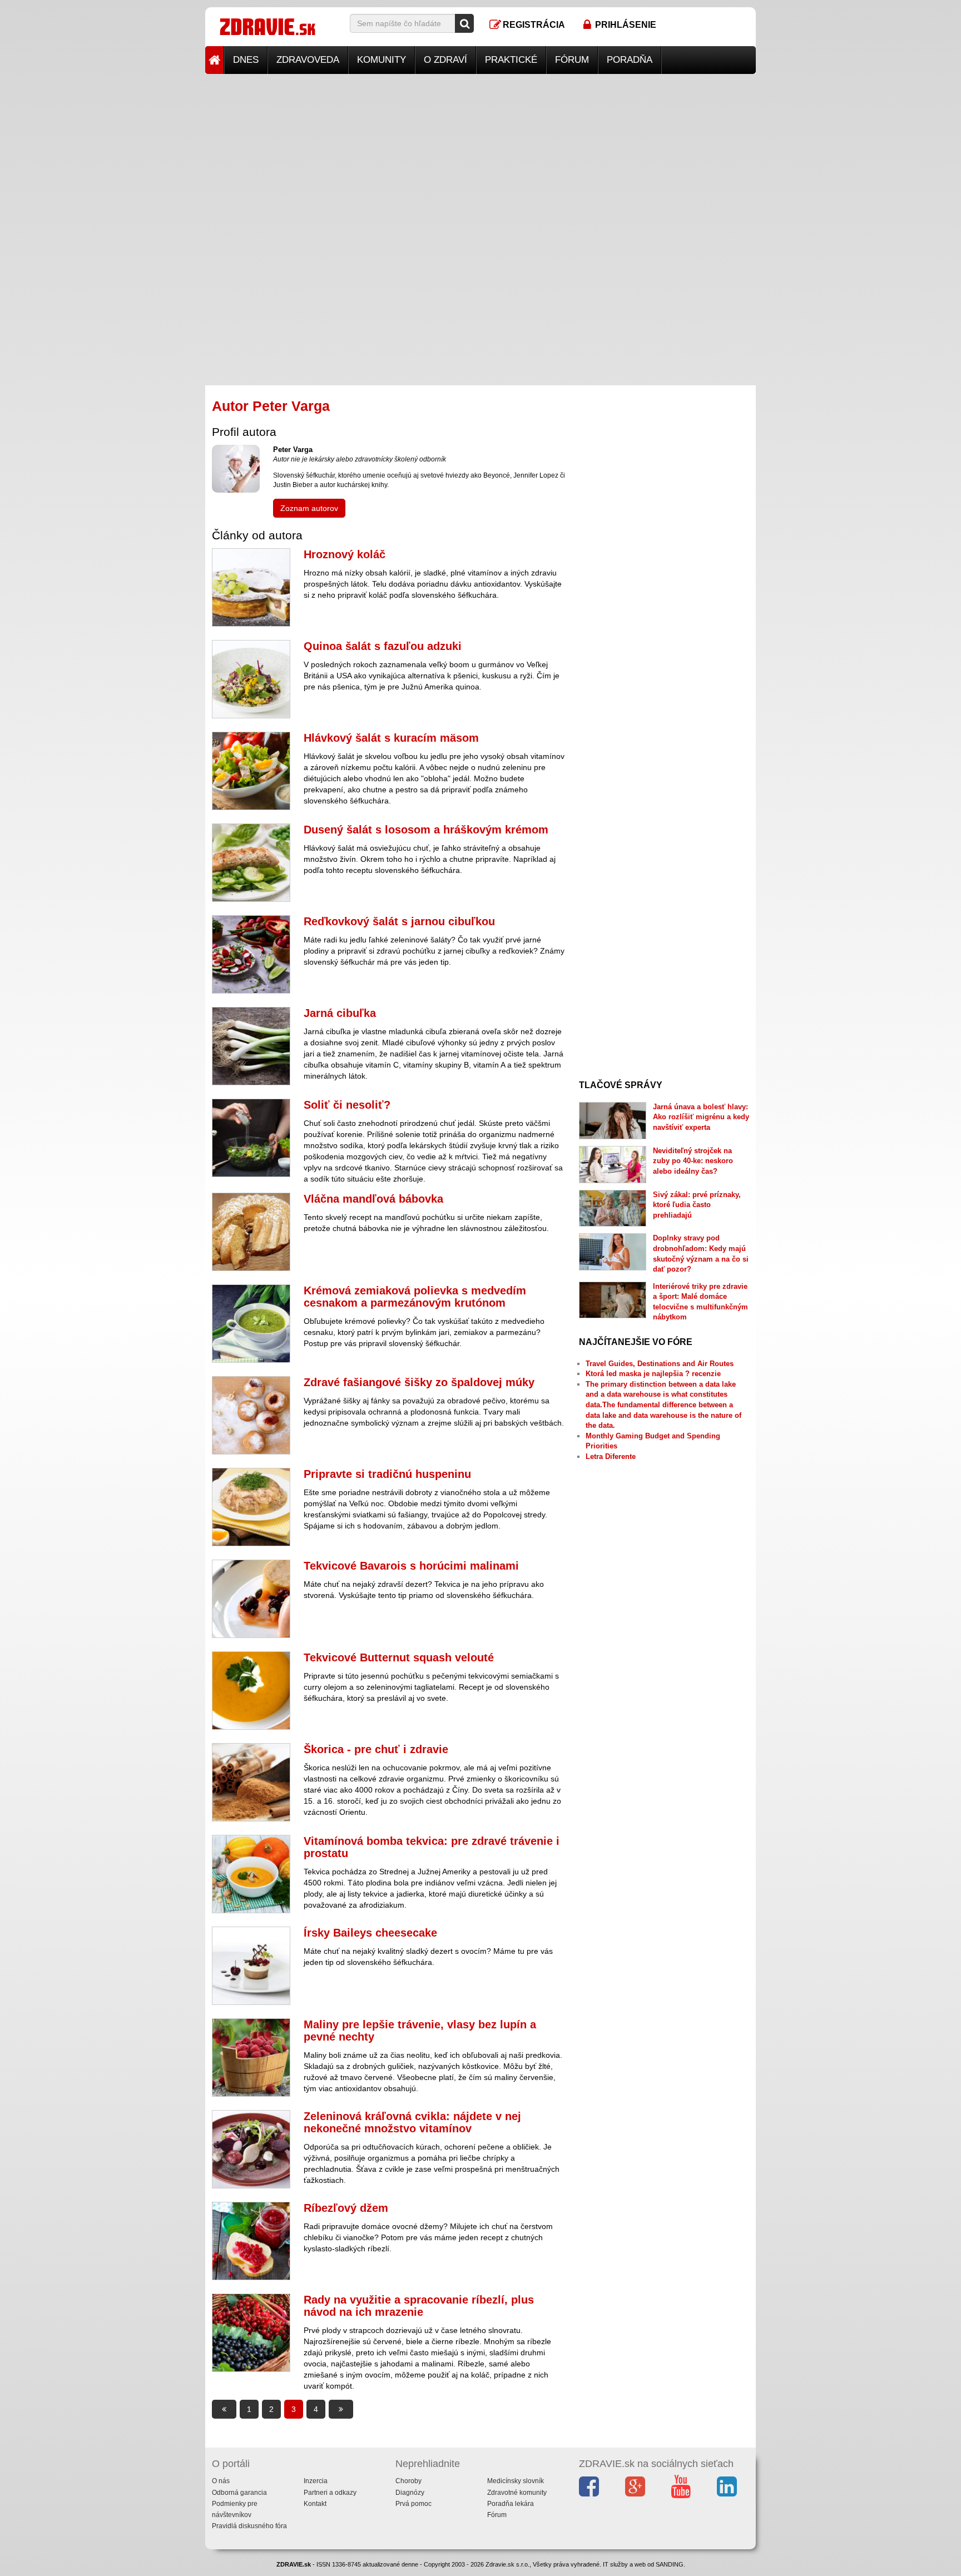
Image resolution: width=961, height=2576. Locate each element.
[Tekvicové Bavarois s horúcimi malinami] (251, 1599)
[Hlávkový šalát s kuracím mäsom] (251, 771)
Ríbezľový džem (346, 2208)
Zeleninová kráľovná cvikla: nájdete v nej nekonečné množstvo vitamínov (412, 2122)
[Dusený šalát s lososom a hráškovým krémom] (251, 863)
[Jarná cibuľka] (251, 1046)
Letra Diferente (611, 1456)
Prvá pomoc (413, 2504)
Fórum (572, 60)
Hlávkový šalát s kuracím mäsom (391, 738)
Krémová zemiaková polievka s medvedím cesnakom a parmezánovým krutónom (415, 1297)
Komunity (382, 60)
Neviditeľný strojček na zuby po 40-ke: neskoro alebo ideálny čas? (693, 1161)
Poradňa (630, 60)
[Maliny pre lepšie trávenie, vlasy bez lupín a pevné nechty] (251, 2058)
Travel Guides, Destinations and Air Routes (660, 1364)
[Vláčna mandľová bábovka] (251, 1232)
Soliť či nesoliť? (347, 1105)
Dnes (246, 60)
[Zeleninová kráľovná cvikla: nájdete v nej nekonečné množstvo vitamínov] (251, 2149)
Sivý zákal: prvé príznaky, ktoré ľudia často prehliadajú (697, 1205)
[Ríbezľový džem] (251, 2241)
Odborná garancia (239, 2493)
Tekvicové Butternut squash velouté (399, 1657)
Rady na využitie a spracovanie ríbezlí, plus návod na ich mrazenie (419, 2306)
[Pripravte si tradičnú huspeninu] (251, 1507)
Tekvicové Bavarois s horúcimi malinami (411, 1566)
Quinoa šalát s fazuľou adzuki (383, 646)
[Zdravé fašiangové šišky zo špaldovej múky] (251, 1415)
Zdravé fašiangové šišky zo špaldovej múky (419, 1382)
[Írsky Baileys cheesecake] (251, 1966)
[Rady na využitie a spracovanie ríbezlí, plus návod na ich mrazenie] (251, 2333)
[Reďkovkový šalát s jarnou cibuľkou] (251, 954)
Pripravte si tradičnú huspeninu (387, 1474)
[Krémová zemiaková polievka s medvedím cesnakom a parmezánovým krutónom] (251, 1324)
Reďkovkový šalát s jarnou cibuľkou (399, 921)
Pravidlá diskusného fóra (249, 2526)
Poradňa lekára (511, 2504)
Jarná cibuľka (340, 1013)
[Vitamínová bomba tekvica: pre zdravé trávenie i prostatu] (251, 1874)
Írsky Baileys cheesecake (370, 1933)
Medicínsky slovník (516, 2481)
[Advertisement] (481, 152)
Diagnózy (410, 2493)
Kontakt (315, 2504)
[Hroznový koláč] (251, 587)
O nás (221, 2481)
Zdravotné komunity (517, 2493)
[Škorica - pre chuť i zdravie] (251, 1782)
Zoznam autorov (309, 508)
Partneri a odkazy (330, 2493)
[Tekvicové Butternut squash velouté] (251, 1691)
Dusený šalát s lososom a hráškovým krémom (426, 830)
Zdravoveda (308, 60)
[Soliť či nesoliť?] (251, 1138)
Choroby (408, 2481)
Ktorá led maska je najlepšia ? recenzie (653, 1374)
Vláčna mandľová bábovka (373, 1199)
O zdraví (445, 60)
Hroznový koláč (345, 554)
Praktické (511, 60)
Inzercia (316, 2481)
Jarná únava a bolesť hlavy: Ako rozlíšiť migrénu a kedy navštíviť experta (701, 1117)
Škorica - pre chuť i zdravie (376, 1749)
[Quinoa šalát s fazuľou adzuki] (251, 679)
